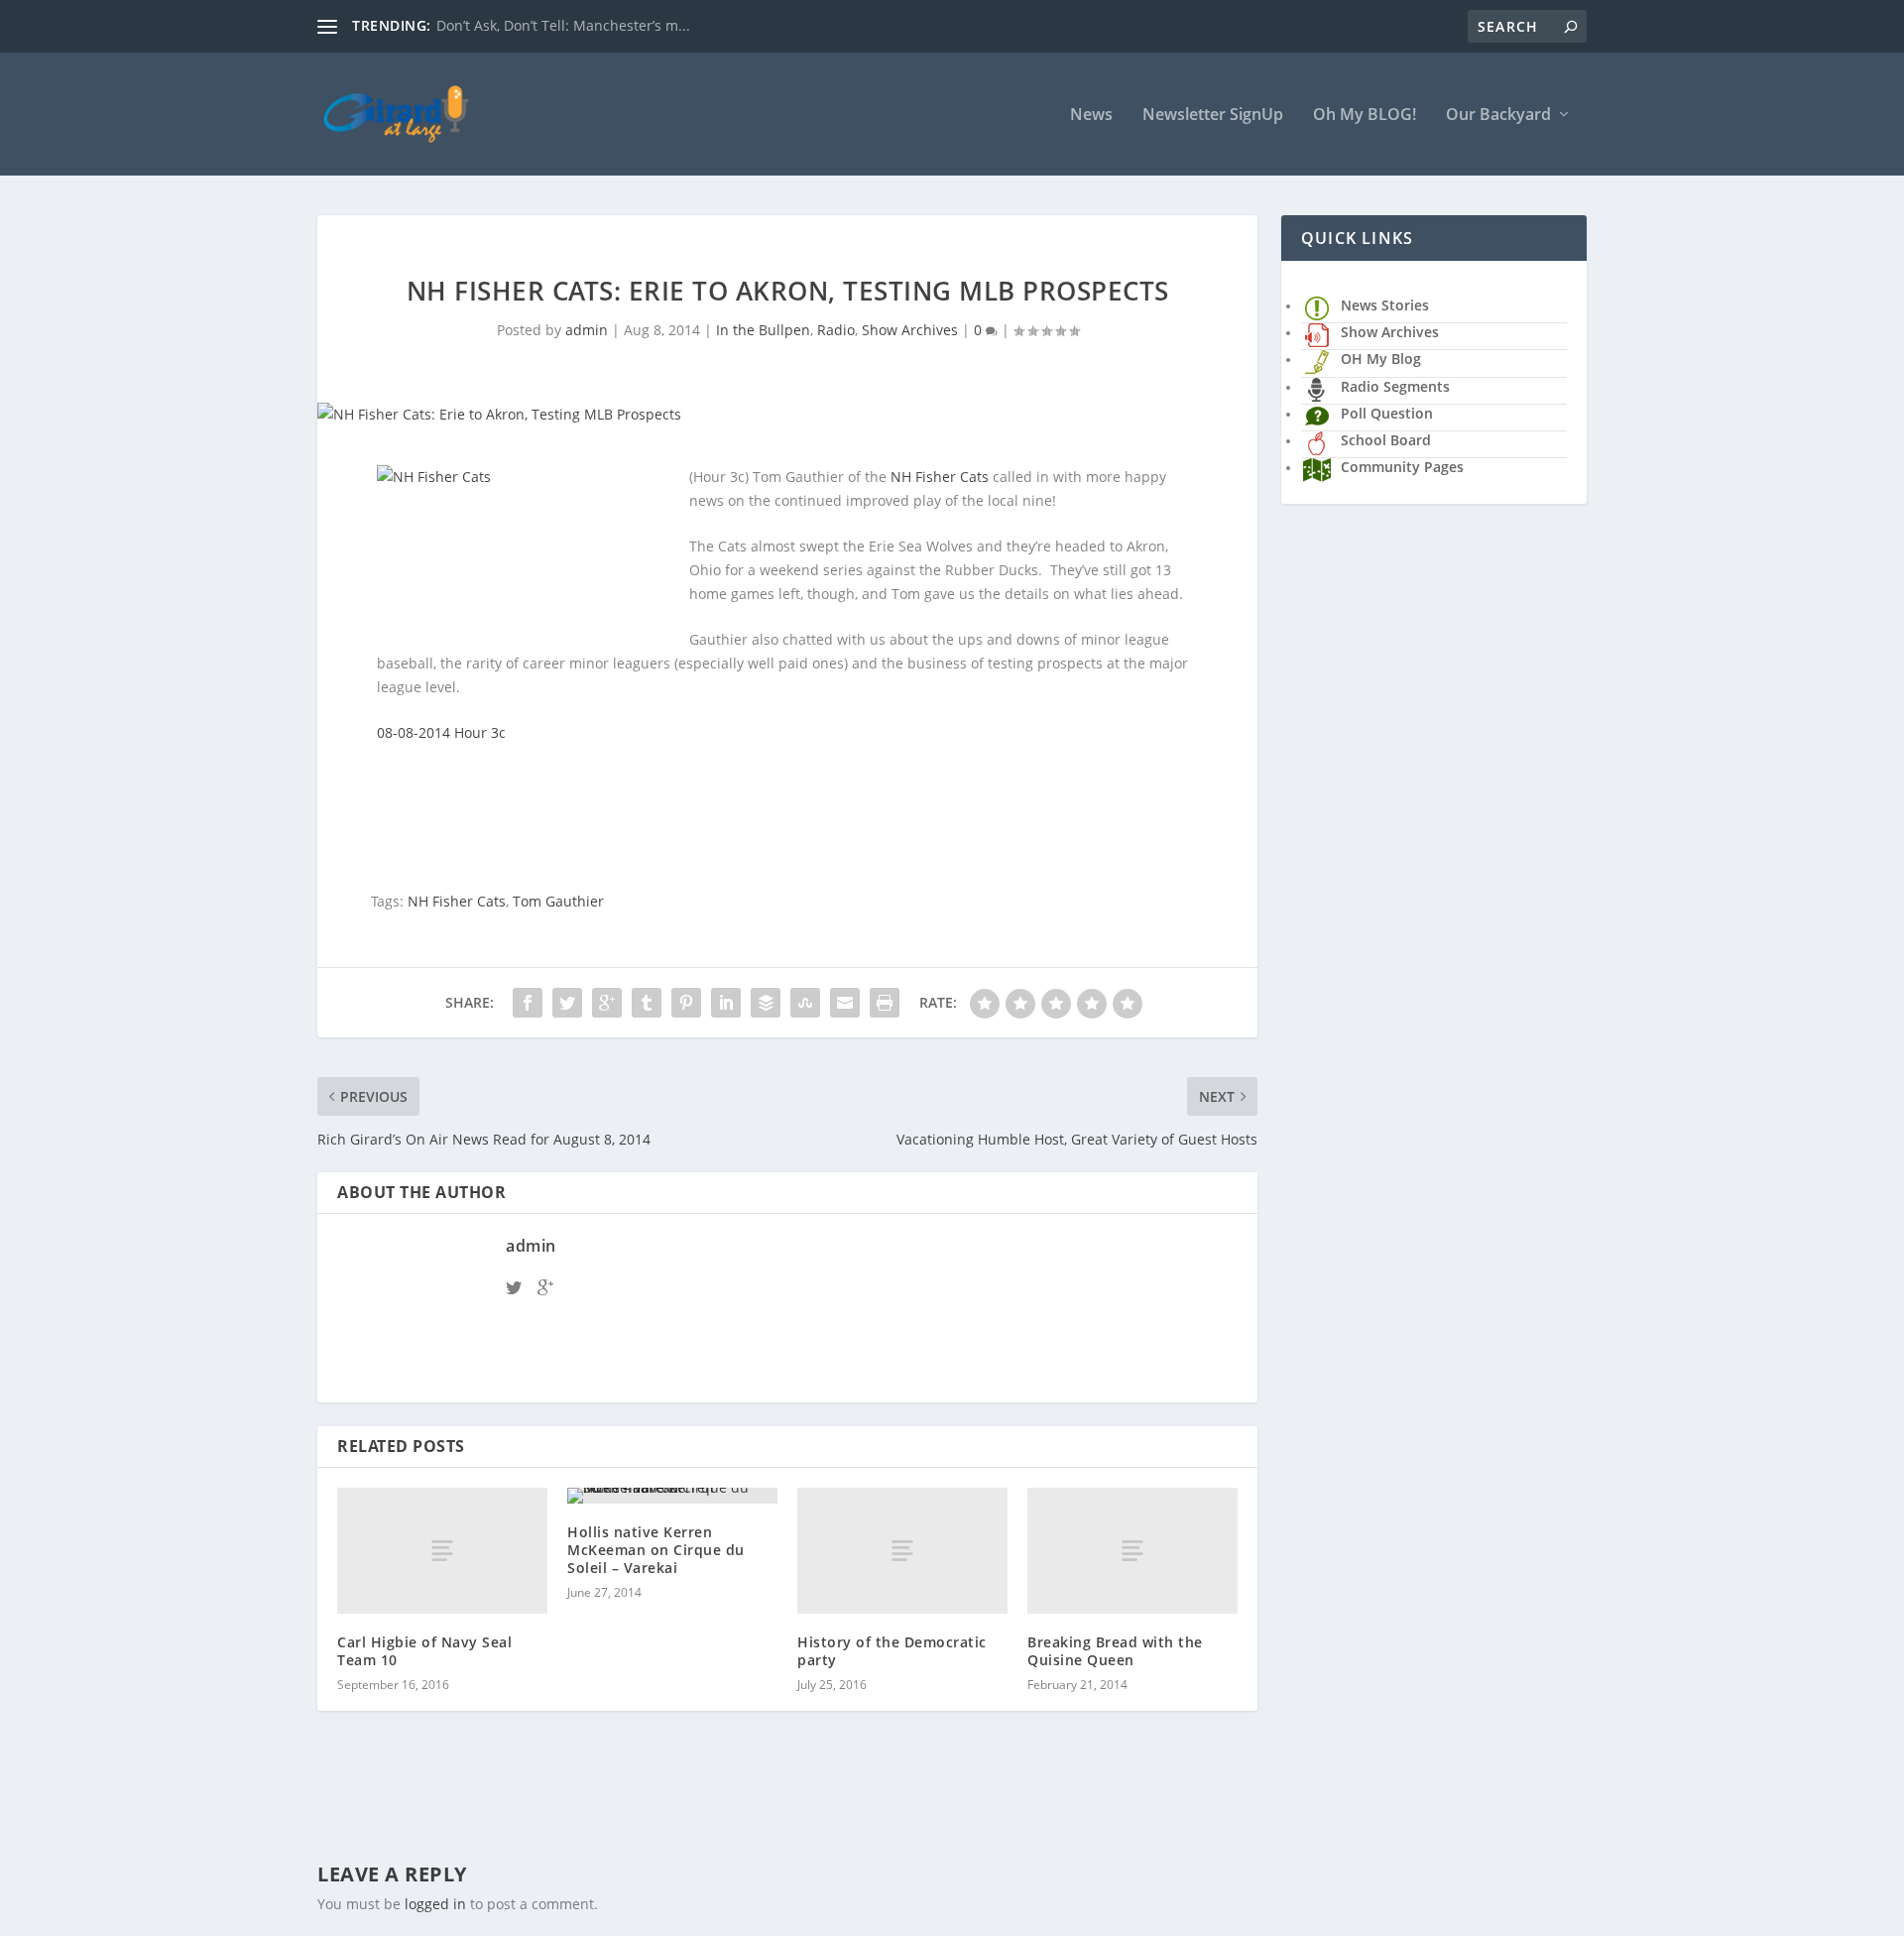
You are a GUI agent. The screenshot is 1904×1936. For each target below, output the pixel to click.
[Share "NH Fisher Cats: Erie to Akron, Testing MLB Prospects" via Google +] (607, 1003)
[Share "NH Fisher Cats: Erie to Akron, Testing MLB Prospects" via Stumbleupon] (805, 1003)
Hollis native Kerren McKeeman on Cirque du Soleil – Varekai (656, 1550)
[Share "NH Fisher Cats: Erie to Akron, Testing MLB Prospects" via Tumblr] (647, 1003)
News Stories (1385, 305)
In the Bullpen (763, 330)
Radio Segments (1395, 386)
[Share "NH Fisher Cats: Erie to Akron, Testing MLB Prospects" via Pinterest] (686, 1003)
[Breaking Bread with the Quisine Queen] (1132, 1551)
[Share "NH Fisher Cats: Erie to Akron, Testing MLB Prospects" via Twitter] (567, 1003)
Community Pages (1402, 467)
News (1091, 116)
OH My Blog (1381, 359)
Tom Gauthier (558, 901)
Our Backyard (1498, 116)
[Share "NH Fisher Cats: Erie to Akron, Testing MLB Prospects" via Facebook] (528, 1003)
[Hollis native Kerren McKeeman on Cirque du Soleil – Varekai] (672, 1496)
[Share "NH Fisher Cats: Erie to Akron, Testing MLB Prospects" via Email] (845, 1003)
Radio (836, 330)
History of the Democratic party (892, 1651)
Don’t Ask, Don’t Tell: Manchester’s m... (563, 25)
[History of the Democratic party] (902, 1551)
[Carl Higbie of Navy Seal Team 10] (442, 1551)
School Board (1386, 440)
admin (587, 330)
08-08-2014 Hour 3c (441, 732)
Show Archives (910, 330)
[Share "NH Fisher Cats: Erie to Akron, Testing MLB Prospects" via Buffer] (766, 1003)
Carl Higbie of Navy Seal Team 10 (424, 1651)
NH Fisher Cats (940, 477)
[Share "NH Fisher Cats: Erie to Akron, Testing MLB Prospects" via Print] (885, 1003)
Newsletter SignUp (1213, 116)
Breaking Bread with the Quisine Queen (1115, 1651)
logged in (435, 1904)
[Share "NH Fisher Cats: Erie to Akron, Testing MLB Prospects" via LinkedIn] (726, 1003)
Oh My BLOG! (1365, 116)
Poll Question (1387, 413)
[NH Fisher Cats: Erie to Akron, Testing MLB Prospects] (787, 415)
